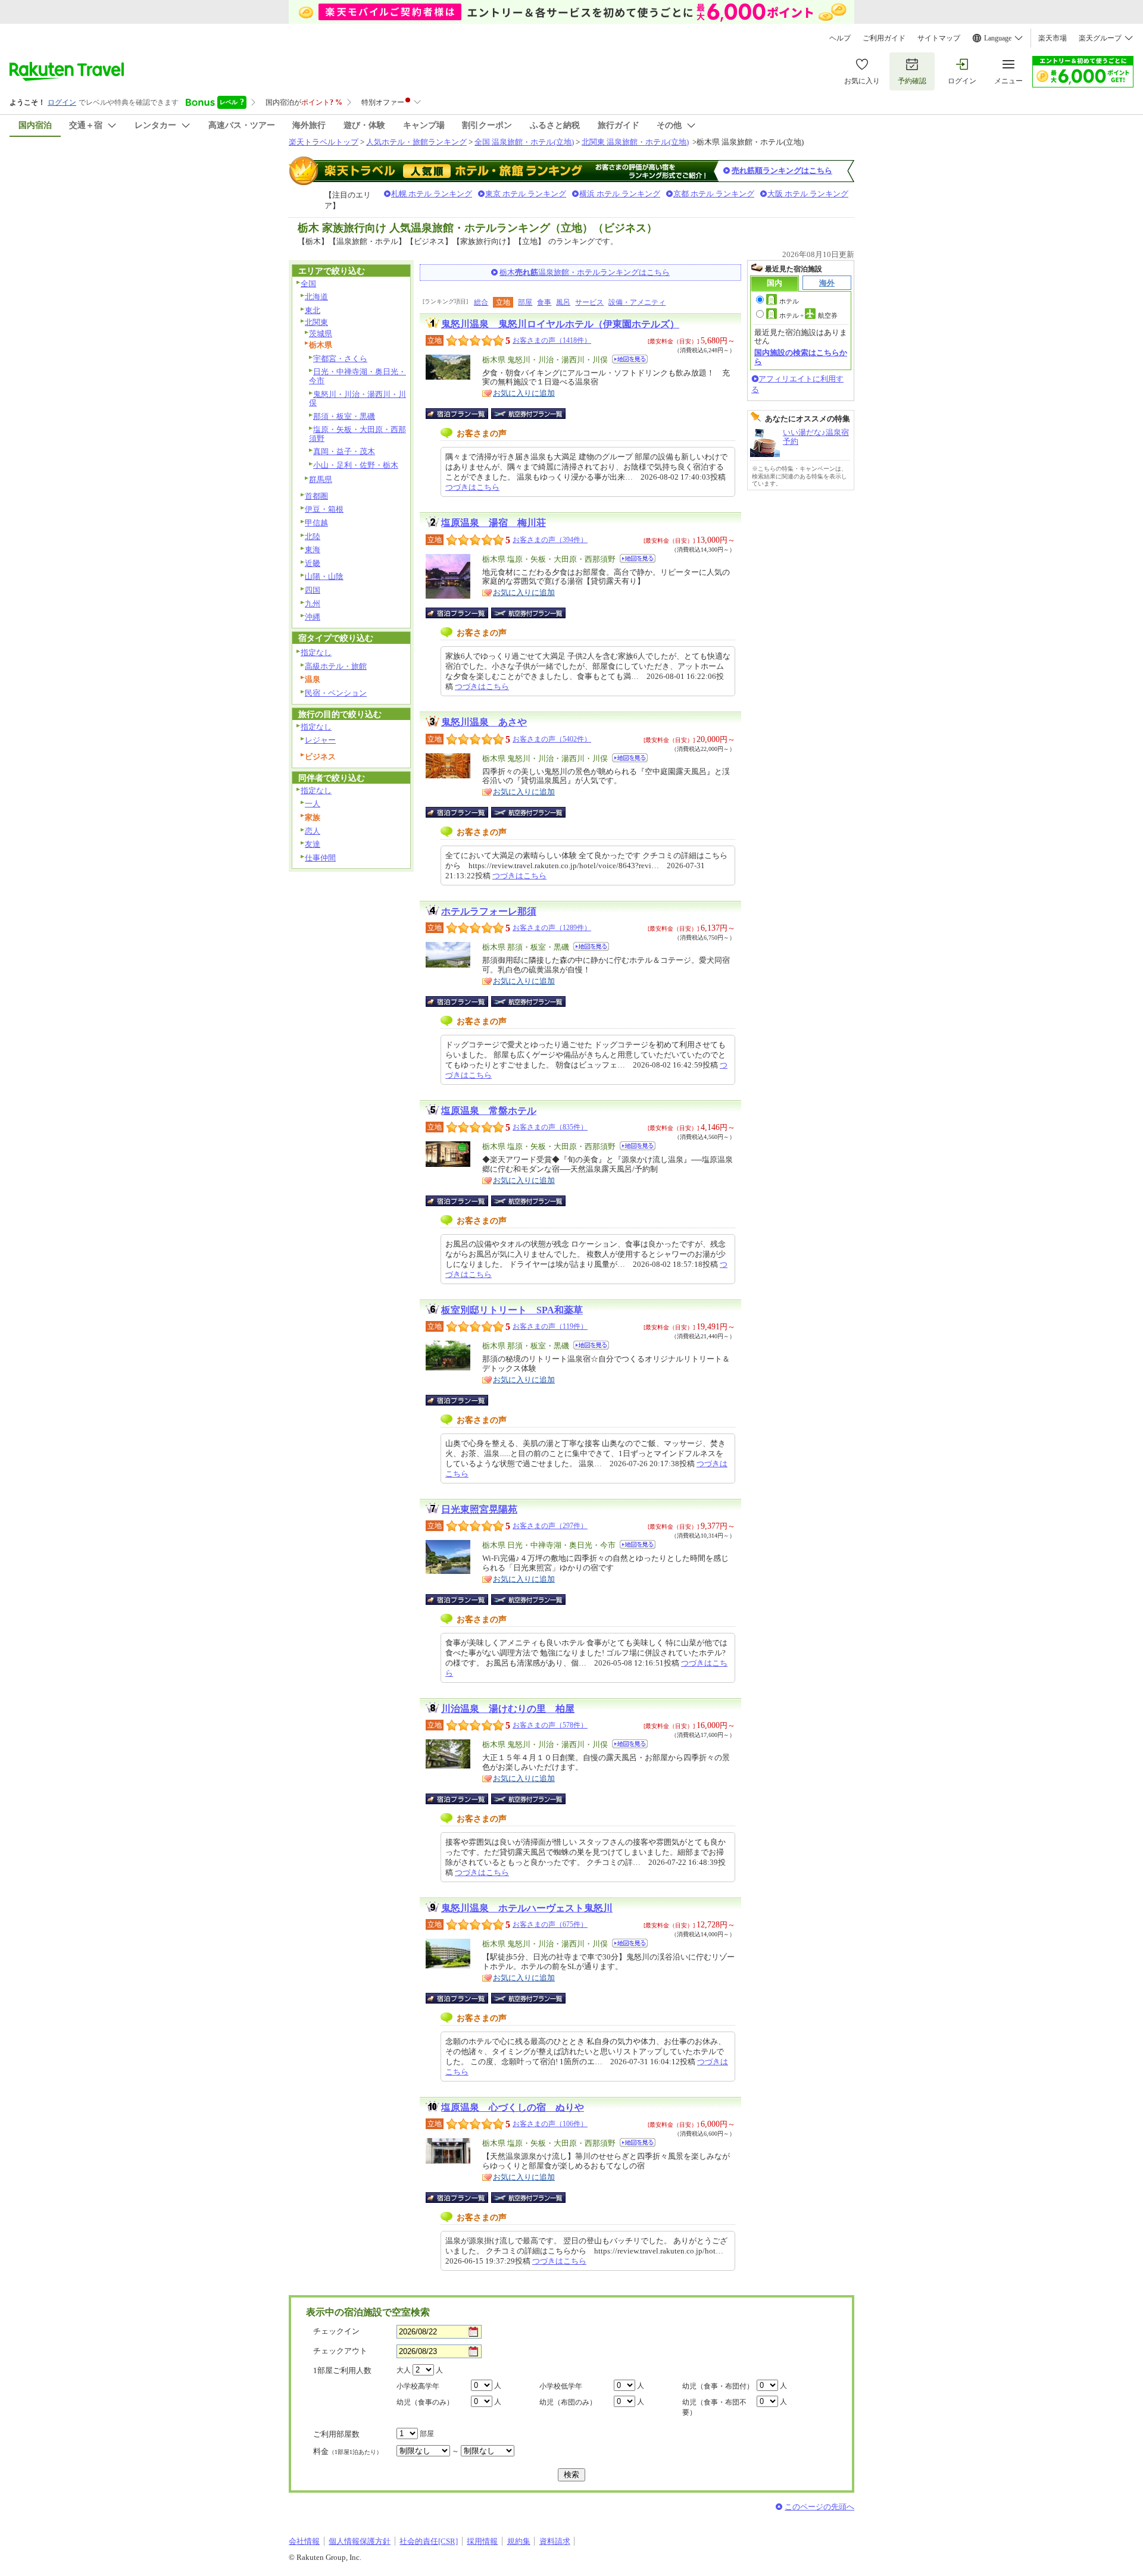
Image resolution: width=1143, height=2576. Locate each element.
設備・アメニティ (637, 302)
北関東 (316, 322)
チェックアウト (340, 2351)
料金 (348, 2451)
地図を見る (630, 359)
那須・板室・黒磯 (344, 416)
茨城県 (321, 334)
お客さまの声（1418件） (552, 340)
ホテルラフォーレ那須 (489, 911)
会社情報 (304, 2541)
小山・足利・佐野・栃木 (356, 465)
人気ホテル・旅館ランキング (416, 142)
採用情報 (482, 2541)
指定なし (316, 652)
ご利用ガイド (884, 38)
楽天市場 (1053, 38)
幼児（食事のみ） (425, 2402)
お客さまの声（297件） (550, 1526)
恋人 (313, 831)
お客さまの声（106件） (550, 2124)
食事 (544, 302)
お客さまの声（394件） (550, 540)
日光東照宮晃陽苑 (479, 1509)
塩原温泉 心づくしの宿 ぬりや (513, 2107)
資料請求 (555, 2541)
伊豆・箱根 (324, 509)
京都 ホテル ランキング (714, 194)
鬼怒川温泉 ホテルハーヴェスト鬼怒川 (527, 1908)
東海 (313, 550)
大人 (404, 2370)
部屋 (525, 302)
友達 (313, 844)
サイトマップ (939, 38)
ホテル (789, 301)
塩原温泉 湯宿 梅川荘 (494, 523)
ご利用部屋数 (336, 2434)
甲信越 (316, 523)
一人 (313, 804)
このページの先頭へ (819, 2507)
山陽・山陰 (324, 576)
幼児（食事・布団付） (718, 2386)
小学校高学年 (418, 2386)
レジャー (320, 740)
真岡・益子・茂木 (344, 451)
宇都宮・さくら (340, 359)
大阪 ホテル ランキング (808, 194)
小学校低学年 (561, 2386)
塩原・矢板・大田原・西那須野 (357, 434)
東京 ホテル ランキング (526, 194)
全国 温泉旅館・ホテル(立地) (524, 142)
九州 (313, 604)
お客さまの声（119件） (550, 1326)
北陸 (313, 536)
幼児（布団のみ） (568, 2402)
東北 (313, 310)
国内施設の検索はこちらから (801, 357)
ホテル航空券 (808, 315)
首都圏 (316, 496)
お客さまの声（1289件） (552, 928)
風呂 (563, 302)
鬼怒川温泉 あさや (484, 722)
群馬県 (321, 479)
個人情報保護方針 (360, 2541)
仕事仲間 (320, 858)
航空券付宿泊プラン (528, 414)
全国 (308, 284)
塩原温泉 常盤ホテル (489, 1111)
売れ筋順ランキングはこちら (782, 170)
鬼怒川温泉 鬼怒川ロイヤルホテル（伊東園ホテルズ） (560, 324)
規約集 (519, 2541)
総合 (481, 302)
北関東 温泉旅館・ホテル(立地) (635, 142)
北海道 (316, 297)
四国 (313, 590)
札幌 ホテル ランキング (432, 194)
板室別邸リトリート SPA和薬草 (512, 1310)
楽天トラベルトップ (324, 142)
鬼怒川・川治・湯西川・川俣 (357, 399)
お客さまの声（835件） (550, 1127)
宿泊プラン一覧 (463, 414)
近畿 (313, 563)
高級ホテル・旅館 (336, 666)
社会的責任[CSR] (429, 2541)
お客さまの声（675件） (550, 1924)
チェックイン (336, 2331)
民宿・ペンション (336, 693)
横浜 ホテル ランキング (620, 194)
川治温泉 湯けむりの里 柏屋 (508, 1709)
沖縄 (313, 617)
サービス (589, 302)
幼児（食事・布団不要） (714, 2407)
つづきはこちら (472, 487)
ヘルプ (840, 38)
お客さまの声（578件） (550, 1725)
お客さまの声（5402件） (552, 739)
